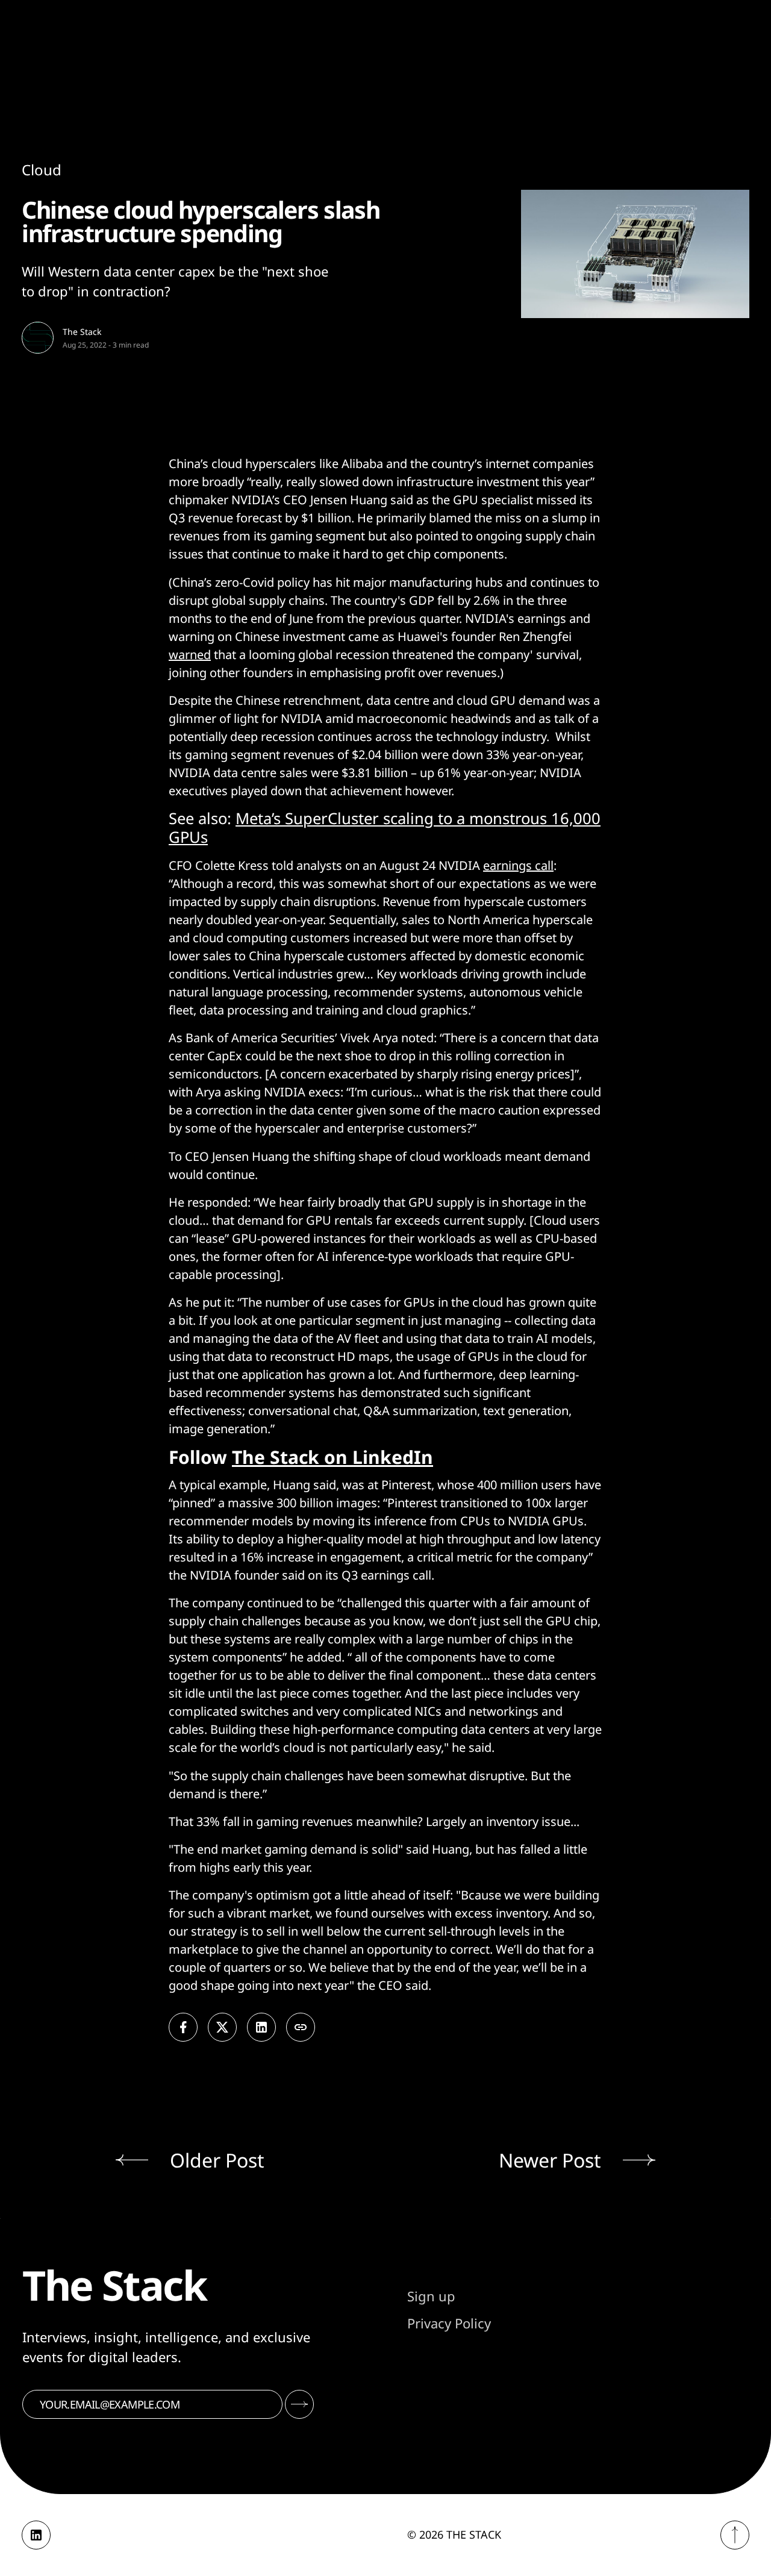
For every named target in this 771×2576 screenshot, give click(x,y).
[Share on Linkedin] (261, 2027)
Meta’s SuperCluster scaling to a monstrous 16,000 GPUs (385, 828)
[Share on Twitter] (222, 2027)
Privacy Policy (449, 2323)
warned (190, 655)
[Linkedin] (36, 2535)
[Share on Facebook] (183, 2027)
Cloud (42, 170)
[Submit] (299, 2404)
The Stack (82, 332)
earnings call (518, 865)
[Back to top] (735, 2535)
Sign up (431, 2296)
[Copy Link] (301, 2027)
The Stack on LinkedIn (332, 1457)
